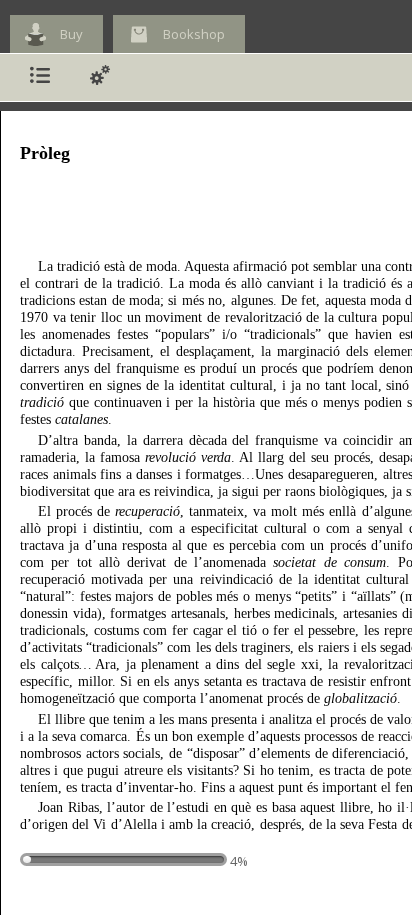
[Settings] (100, 77)
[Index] (40, 77)
